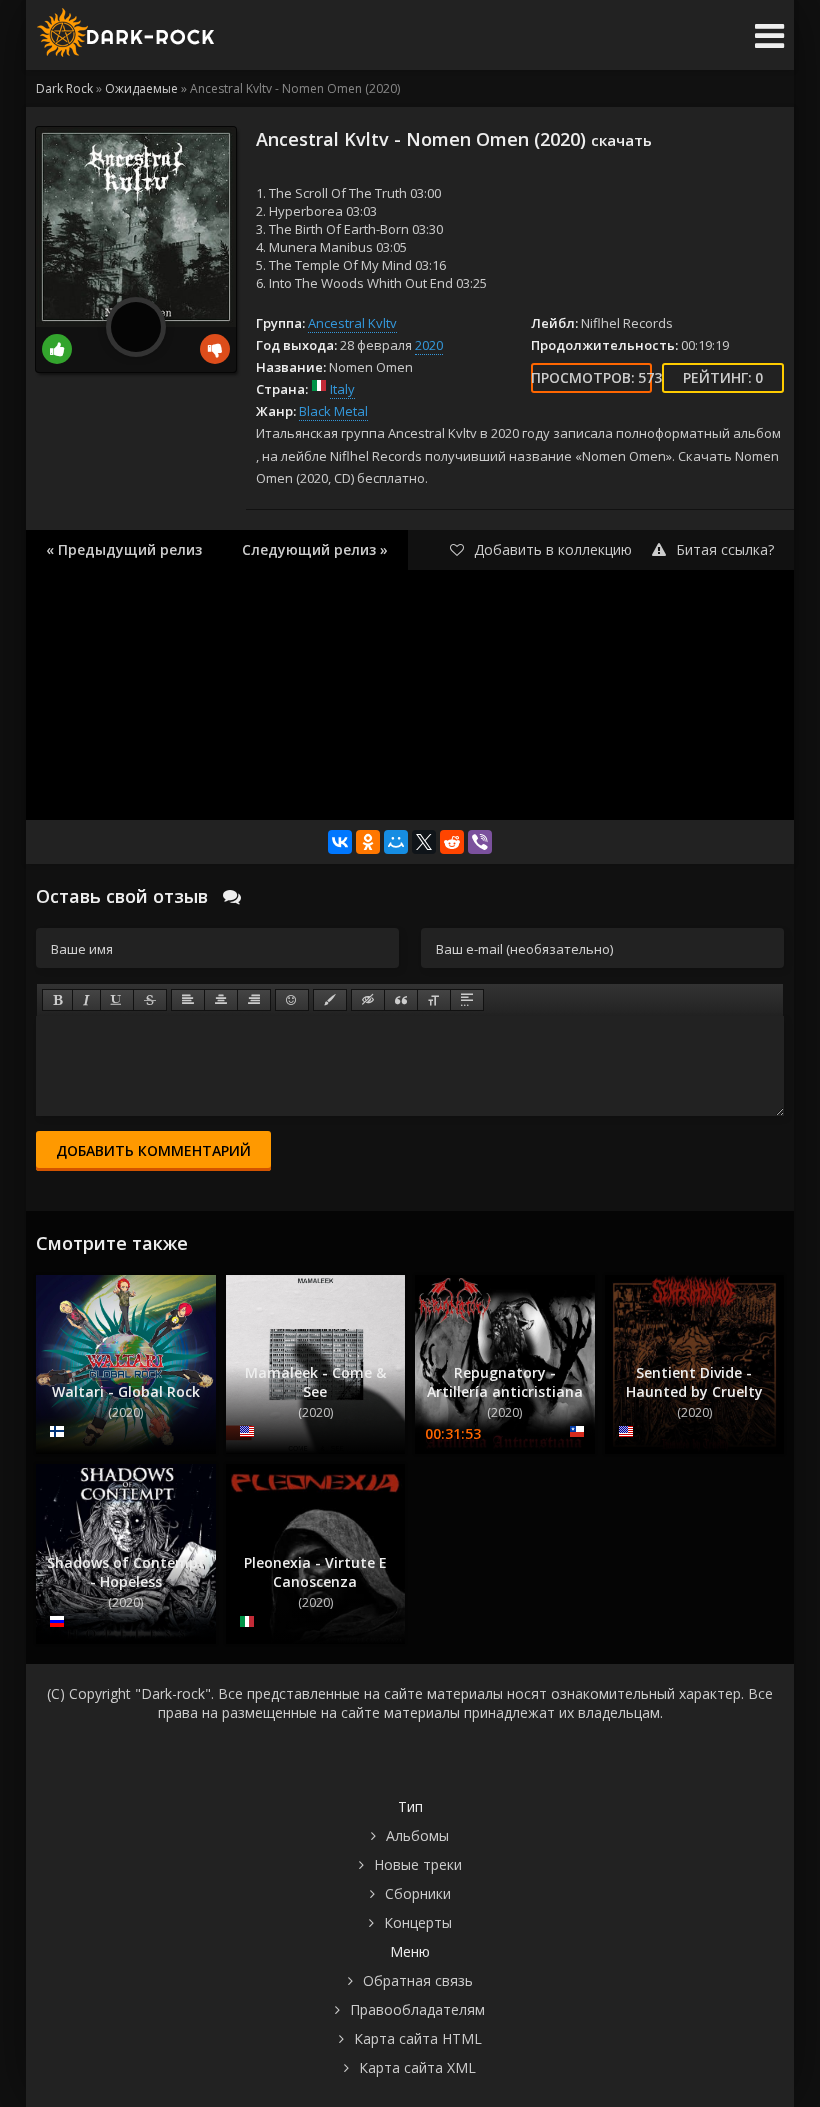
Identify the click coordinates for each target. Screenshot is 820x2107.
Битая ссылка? (725, 549)
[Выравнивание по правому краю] (254, 1000)
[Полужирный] (57, 1000)
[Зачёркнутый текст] (150, 1000)
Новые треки (418, 1864)
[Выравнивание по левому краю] (188, 1000)
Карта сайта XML (417, 2067)
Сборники (418, 1893)
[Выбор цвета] (330, 1000)
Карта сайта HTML (418, 2038)
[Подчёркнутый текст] (117, 1000)
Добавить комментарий (153, 1150)
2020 (429, 345)
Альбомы (417, 1835)
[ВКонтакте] (340, 842)
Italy (342, 389)
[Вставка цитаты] (401, 1000)
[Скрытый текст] (368, 1000)
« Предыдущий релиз (124, 549)
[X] (424, 842)
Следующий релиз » (315, 549)
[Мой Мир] (396, 842)
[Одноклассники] (368, 842)
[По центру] (221, 1000)
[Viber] (480, 842)
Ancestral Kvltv (352, 323)
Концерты (418, 1922)
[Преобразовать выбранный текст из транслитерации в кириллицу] (434, 1000)
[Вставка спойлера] (467, 1000)
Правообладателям (417, 2009)
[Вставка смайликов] (292, 1000)
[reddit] (452, 842)
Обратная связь (418, 1980)
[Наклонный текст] (86, 1000)
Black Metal (333, 411)
